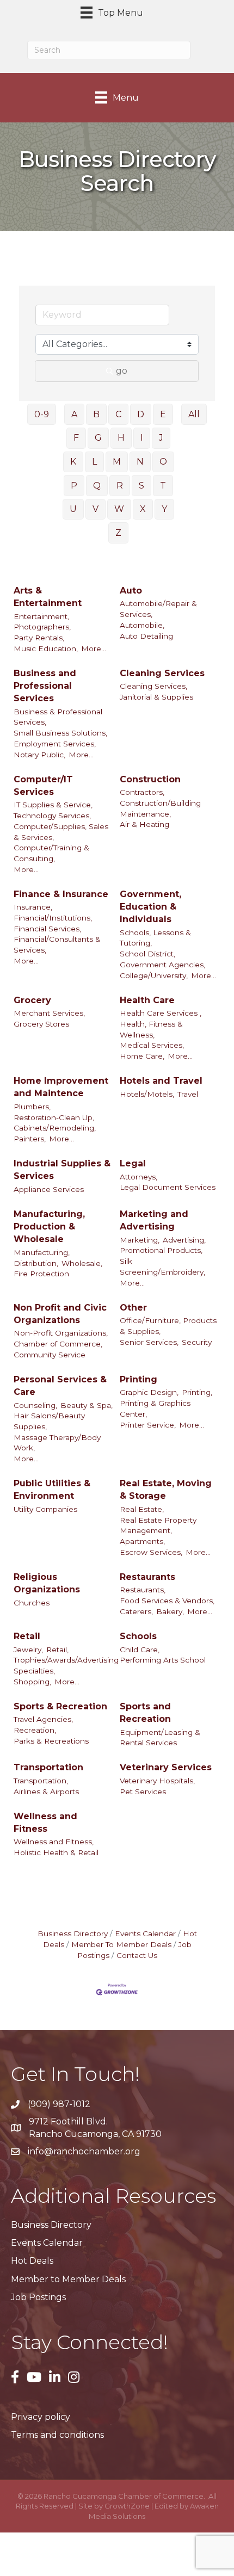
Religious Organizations (47, 1583)
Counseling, (35, 1405)
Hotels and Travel (161, 1081)
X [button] (143, 509)
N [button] (140, 462)
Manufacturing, (42, 1252)
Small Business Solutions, (60, 733)
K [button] (73, 462)
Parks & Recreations (51, 1741)
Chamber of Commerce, (58, 1344)
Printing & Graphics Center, (155, 1409)
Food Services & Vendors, (167, 1601)
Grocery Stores (41, 1024)
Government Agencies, (162, 965)
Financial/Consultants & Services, (57, 944)
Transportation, (41, 1781)
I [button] (142, 438)
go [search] (122, 371)
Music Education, (46, 648)
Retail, (57, 1650)
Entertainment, (41, 616)
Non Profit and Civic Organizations (60, 1314)
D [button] (141, 414)
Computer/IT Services (43, 786)
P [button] (74, 486)
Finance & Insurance (61, 894)
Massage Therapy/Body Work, (57, 1443)
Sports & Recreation (60, 1706)
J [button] (161, 438)
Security (197, 1342)
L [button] (94, 462)
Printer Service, (148, 1425)
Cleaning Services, (153, 686)
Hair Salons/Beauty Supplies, (49, 1421)
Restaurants (147, 1577)
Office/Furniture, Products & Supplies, (168, 1326)
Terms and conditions (57, 2435)
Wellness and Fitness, (54, 1842)
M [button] (117, 462)
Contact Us (137, 1955)
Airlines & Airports (46, 1792)
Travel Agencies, (43, 1719)
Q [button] (97, 486)
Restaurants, (143, 1590)
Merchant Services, (49, 1013)
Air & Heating (144, 824)
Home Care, (142, 1056)
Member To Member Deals (121, 1944)
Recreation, (35, 1730)
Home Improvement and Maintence (61, 1087)
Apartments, (142, 1541)
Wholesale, (82, 1263)
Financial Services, (47, 929)
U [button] (73, 509)
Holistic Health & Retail (56, 1852)
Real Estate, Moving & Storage (166, 1490)
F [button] (76, 438)
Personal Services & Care (60, 1386)
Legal (133, 1163)
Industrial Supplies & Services (62, 1170)
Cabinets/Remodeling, (55, 1128)
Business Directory (73, 1933)
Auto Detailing (146, 636)
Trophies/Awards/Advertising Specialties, (66, 1665)
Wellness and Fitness (45, 1823)
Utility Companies (45, 1509)
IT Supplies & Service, (53, 805)
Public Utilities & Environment (52, 1490)
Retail (27, 1636)
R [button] (120, 486)
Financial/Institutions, (53, 918)
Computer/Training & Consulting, (51, 853)
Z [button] (118, 533)
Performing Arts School (163, 1660)
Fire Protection (41, 1274)
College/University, (154, 975)
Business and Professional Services (45, 686)
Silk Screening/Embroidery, (162, 1267)
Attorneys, (138, 1177)
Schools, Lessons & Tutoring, (155, 938)
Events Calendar (145, 1933)
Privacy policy (41, 2417)
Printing (138, 1379)
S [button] (141, 486)
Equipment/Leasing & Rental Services (160, 1738)
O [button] (163, 462)
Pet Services (143, 1792)
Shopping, (32, 1682)
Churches (32, 1603)
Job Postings (38, 2297)
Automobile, (142, 625)
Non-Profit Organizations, (61, 1333)
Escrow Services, (151, 1552)
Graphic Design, (149, 1392)
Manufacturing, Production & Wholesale (49, 1227)
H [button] (121, 438)
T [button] (163, 486)
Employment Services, (55, 744)
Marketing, (140, 1240)
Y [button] (164, 509)
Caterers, (136, 1611)
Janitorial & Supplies (156, 697)
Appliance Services (49, 1189)
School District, (147, 954)
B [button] (96, 414)
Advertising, (184, 1240)
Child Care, (140, 1650)
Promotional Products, (161, 1250)
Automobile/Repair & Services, (158, 609)
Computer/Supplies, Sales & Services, (61, 832)
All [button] (194, 414)
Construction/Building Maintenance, (160, 808)
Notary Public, (39, 755)
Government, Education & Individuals (150, 907)
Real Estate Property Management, (158, 1525)
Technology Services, (52, 816)
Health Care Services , (161, 1013)
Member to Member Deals (68, 2279)
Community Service (50, 1355)
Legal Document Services (168, 1187)
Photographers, (42, 627)
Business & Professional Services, (58, 717)
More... (94, 648)
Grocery (32, 1000)
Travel (188, 1094)
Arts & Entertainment (48, 597)
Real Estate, (142, 1509)
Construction (150, 779)
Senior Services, (149, 1342)
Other (133, 1308)
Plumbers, (32, 1107)
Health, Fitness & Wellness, (151, 1029)
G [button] (98, 438)
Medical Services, (152, 1045)
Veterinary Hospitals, (157, 1781)
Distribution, (36, 1263)
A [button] (74, 414)
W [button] (119, 509)
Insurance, (33, 907)
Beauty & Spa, (87, 1405)
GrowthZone (127, 2506)
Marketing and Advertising (154, 1220)
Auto (131, 591)
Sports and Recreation (145, 1713)
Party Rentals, (39, 638)
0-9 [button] (42, 414)
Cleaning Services (162, 673)
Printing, (197, 1392)
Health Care (147, 1000)
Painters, (30, 1139)
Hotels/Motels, (147, 1094)
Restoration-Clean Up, (54, 1117)
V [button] (96, 509)
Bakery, (170, 1611)
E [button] (163, 414)
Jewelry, (28, 1650)
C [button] (118, 414)
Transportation (48, 1767)
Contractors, (142, 792)
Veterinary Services (166, 1767)
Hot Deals (32, 2261)
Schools (138, 1636)
